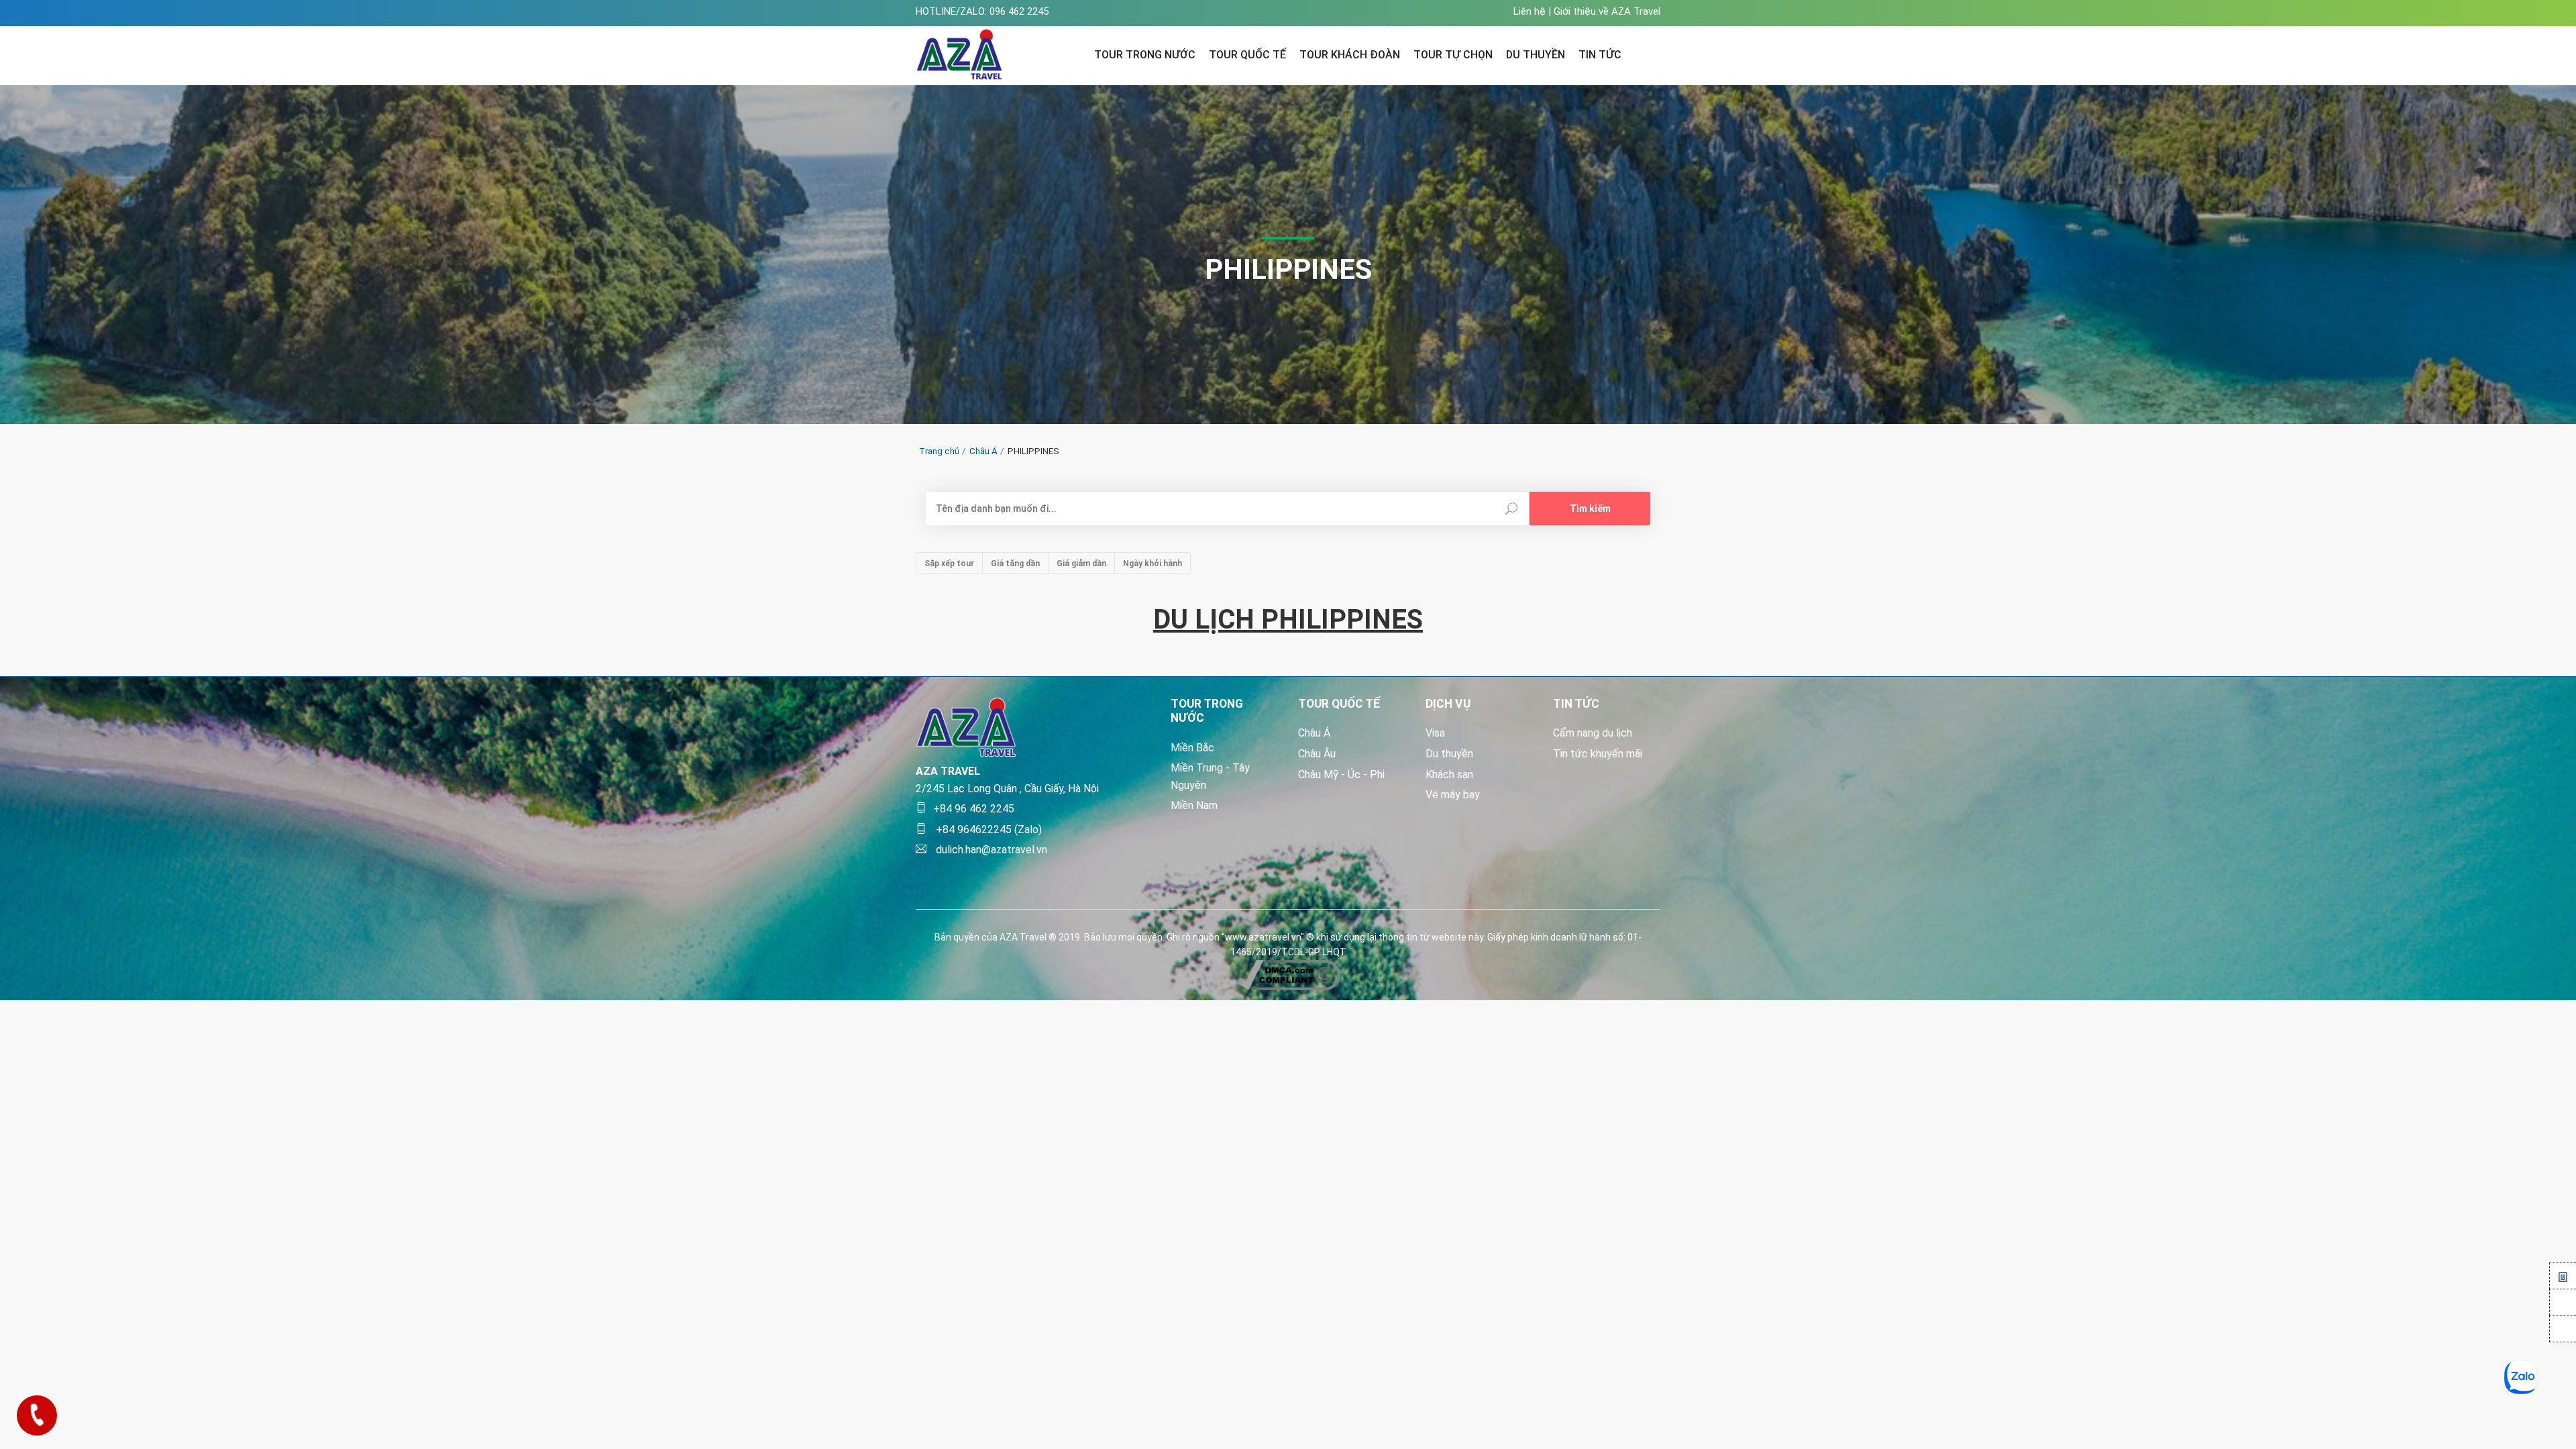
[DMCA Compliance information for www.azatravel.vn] (1288, 974)
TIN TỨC (1600, 55)
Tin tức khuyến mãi (1598, 754)
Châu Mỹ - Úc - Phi (1341, 774)
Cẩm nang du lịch (1593, 733)
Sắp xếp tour (949, 563)
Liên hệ (1529, 11)
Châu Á (983, 451)
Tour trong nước (1145, 55)
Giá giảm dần (1081, 563)
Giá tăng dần (1015, 563)
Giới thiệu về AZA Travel (1607, 11)
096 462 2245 (1019, 11)
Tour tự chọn (1453, 55)
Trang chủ (939, 451)
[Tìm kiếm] (1652, 53)
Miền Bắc (1192, 748)
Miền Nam (1194, 805)
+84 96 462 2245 (974, 809)
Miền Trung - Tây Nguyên (1210, 776)
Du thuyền (1449, 754)
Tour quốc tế (1247, 55)
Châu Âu (1317, 754)
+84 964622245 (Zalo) (987, 829)
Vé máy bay (1453, 795)
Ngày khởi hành (1152, 563)
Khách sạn (1449, 774)
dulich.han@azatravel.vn (990, 850)
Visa (1435, 733)
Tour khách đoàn (1350, 55)
